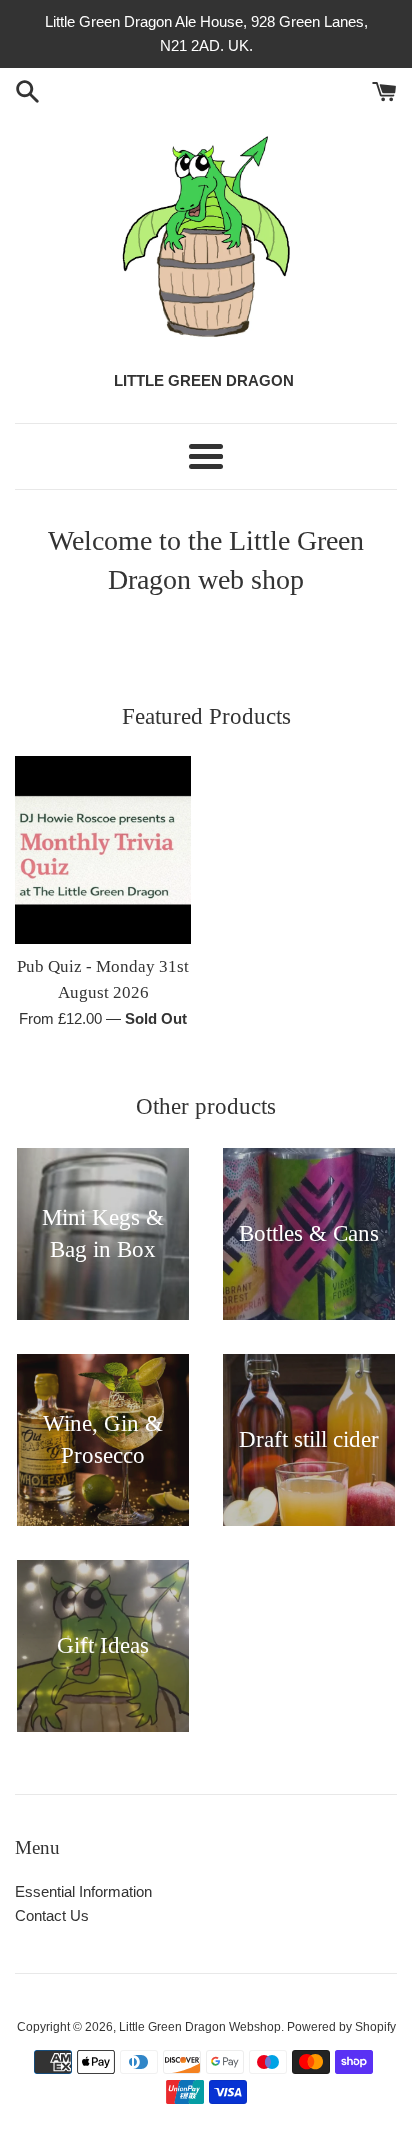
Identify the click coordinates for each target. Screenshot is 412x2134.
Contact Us (52, 1915)
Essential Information (83, 1891)
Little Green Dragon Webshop (200, 2027)
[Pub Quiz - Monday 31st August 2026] (103, 850)
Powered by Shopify (341, 2027)
